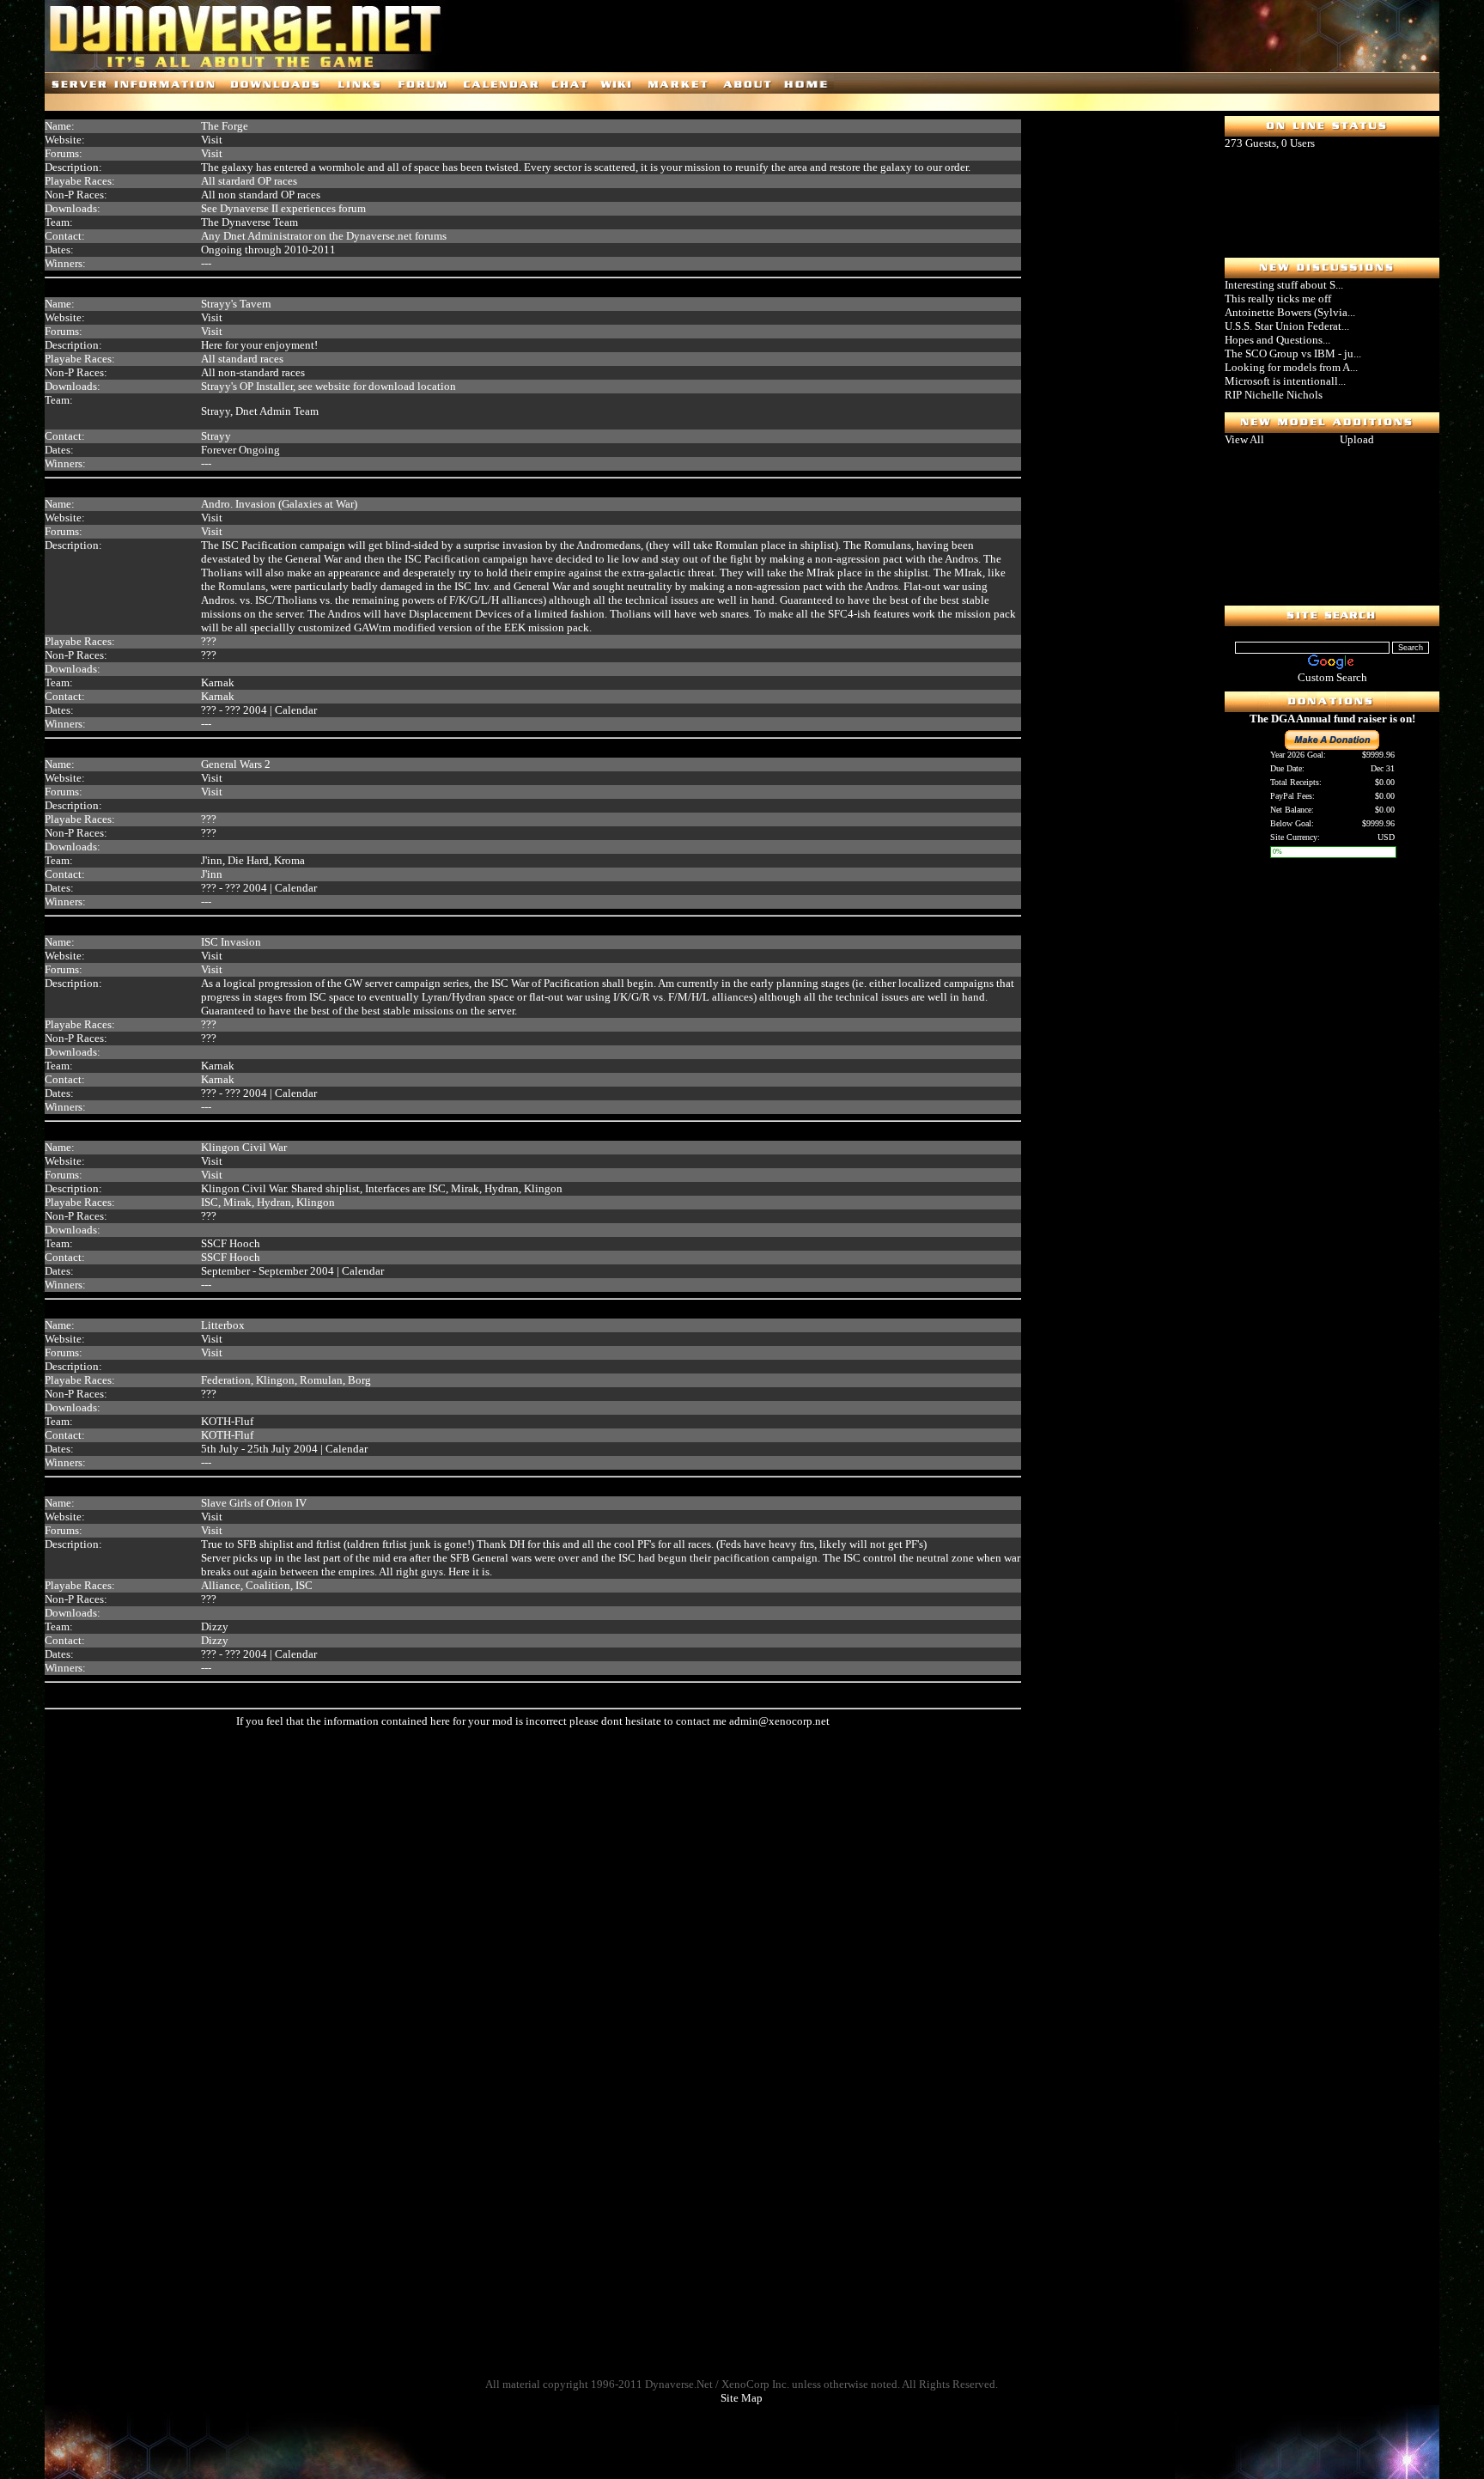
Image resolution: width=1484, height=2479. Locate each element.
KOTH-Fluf (227, 1435)
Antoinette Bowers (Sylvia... (1290, 312)
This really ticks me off (1278, 298)
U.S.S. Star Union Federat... (1287, 326)
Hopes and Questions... (1277, 340)
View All (1244, 439)
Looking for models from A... (1291, 367)
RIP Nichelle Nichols (1274, 395)
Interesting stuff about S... (1284, 285)
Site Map (742, 2398)
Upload (1357, 439)
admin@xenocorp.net (779, 1721)
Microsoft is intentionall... (1285, 381)
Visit (212, 140)
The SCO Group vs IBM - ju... (1293, 353)
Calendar (296, 710)
